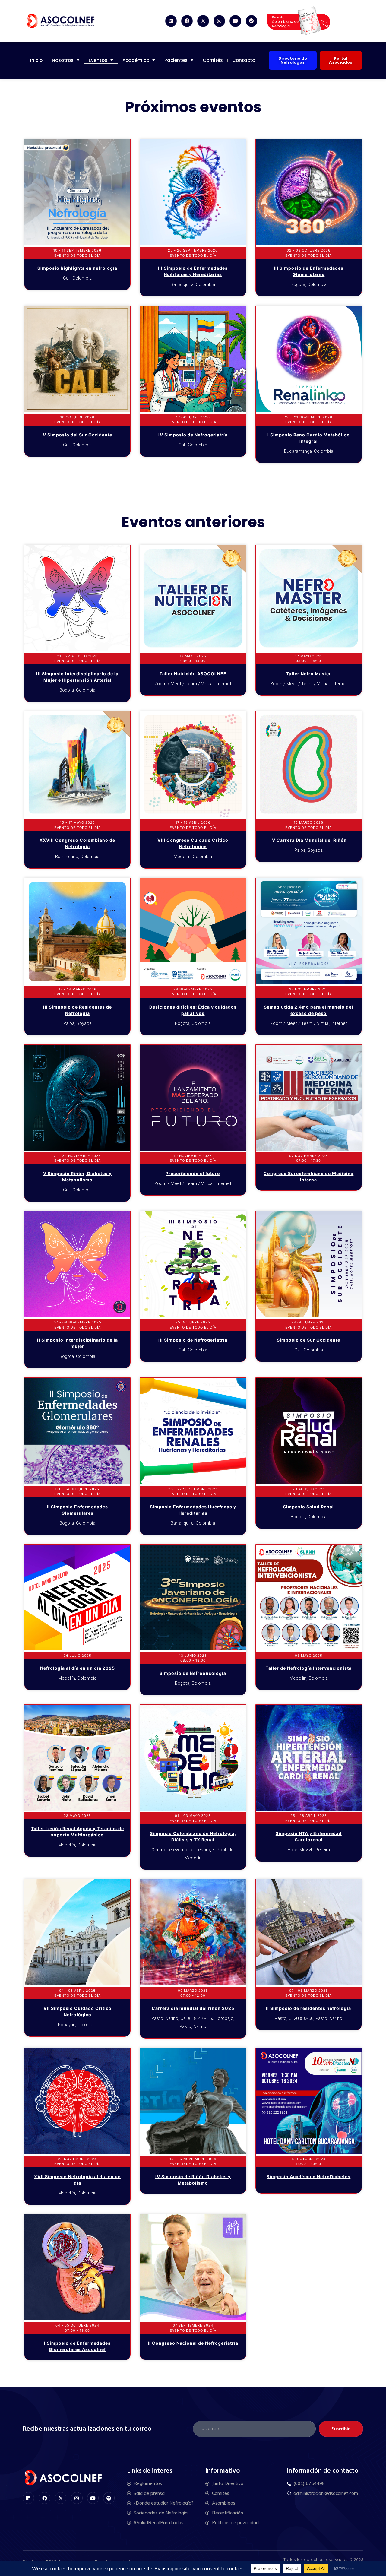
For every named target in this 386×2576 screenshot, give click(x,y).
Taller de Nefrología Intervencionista (309, 1668)
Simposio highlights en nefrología (77, 268)
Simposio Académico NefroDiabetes (308, 2177)
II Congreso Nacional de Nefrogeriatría (193, 2343)
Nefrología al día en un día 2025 (78, 1668)
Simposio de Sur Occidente (308, 1340)
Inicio (36, 60)
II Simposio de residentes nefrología (308, 2008)
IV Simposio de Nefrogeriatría (193, 435)
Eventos (98, 60)
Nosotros (63, 60)
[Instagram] (219, 21)
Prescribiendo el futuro (193, 1173)
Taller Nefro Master (309, 674)
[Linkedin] (171, 21)
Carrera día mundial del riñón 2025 (193, 2008)
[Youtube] (235, 21)
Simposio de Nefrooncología (193, 1673)
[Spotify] (252, 21)
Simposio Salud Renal (308, 1507)
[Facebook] (187, 21)
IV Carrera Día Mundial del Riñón (309, 840)
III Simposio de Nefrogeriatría (193, 1340)
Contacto (244, 60)
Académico (136, 60)
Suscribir (341, 2429)
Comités (213, 60)
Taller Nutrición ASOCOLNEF (193, 674)
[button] (293, 60)
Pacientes (176, 60)
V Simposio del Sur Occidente (78, 435)
